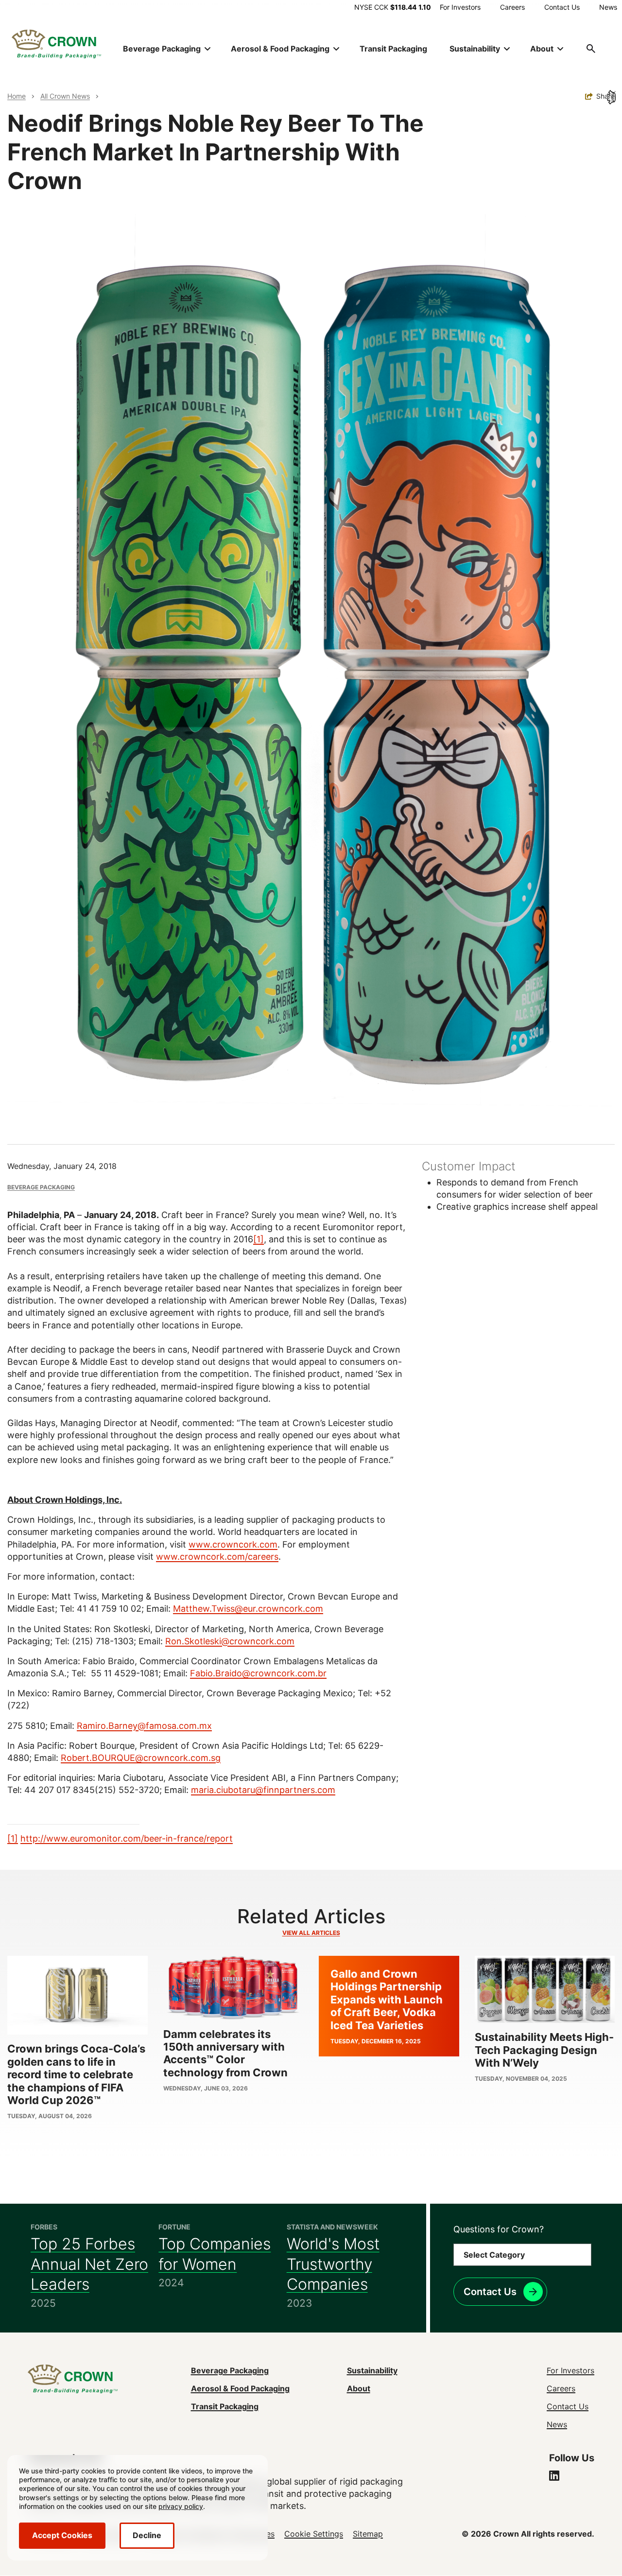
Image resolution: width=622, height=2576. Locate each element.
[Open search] (591, 49)
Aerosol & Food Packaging (240, 2388)
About (359, 2388)
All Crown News (65, 96)
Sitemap (368, 2534)
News (608, 7)
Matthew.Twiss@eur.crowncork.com (248, 1609)
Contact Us (562, 7)
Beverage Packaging (41, 1187)
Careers (512, 7)
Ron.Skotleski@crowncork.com (230, 1641)
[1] (259, 1239)
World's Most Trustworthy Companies (333, 2264)
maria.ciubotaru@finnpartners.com (263, 1790)
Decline (147, 2535)
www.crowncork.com (233, 1544)
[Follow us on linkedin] (554, 2477)
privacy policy (181, 2506)
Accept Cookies (62, 2535)
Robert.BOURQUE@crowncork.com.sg (141, 1758)
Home (17, 96)
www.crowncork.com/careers (217, 1557)
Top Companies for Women (215, 2254)
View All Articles (311, 1933)
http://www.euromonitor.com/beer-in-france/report (127, 1838)
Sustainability (372, 2370)
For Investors (460, 7)
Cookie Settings (314, 2534)
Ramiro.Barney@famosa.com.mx (144, 1726)
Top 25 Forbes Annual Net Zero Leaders (89, 2264)
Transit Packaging (393, 49)
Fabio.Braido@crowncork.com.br (258, 1673)
